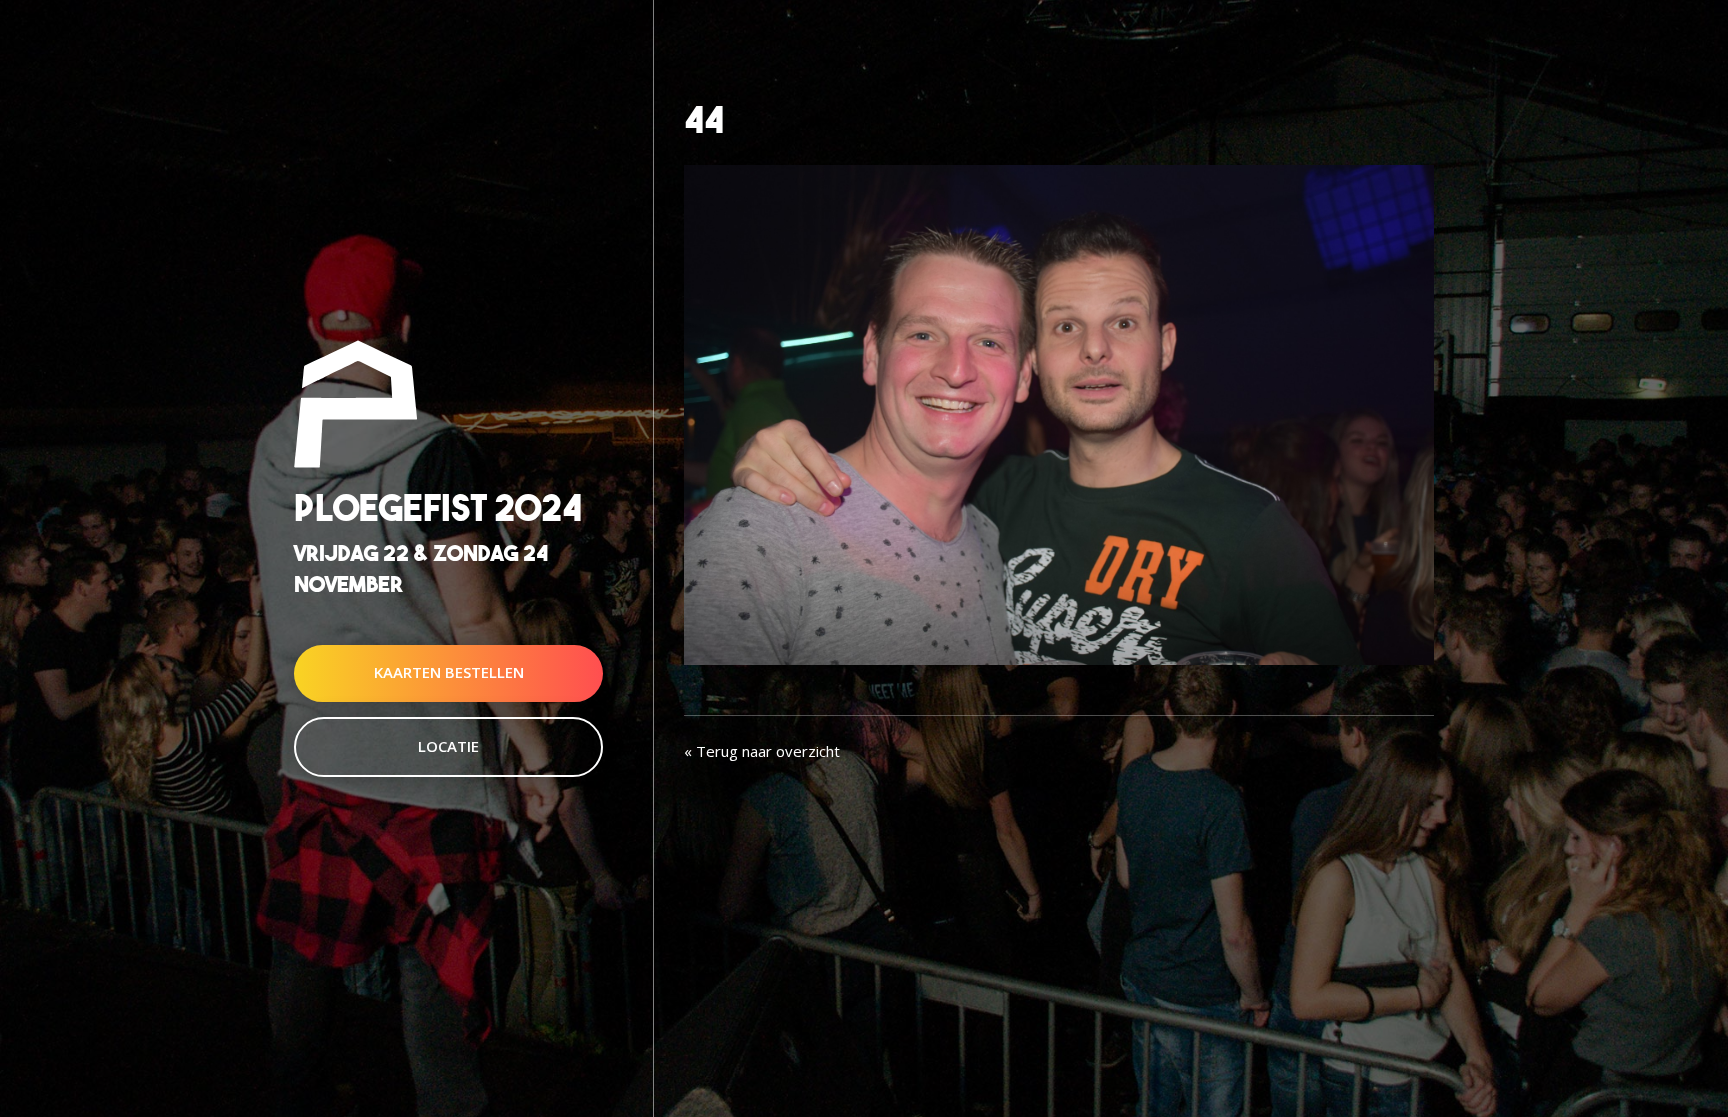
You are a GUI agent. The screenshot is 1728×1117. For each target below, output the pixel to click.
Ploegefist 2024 (438, 507)
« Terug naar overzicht (762, 751)
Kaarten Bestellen (449, 673)
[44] (1059, 413)
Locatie (448, 746)
